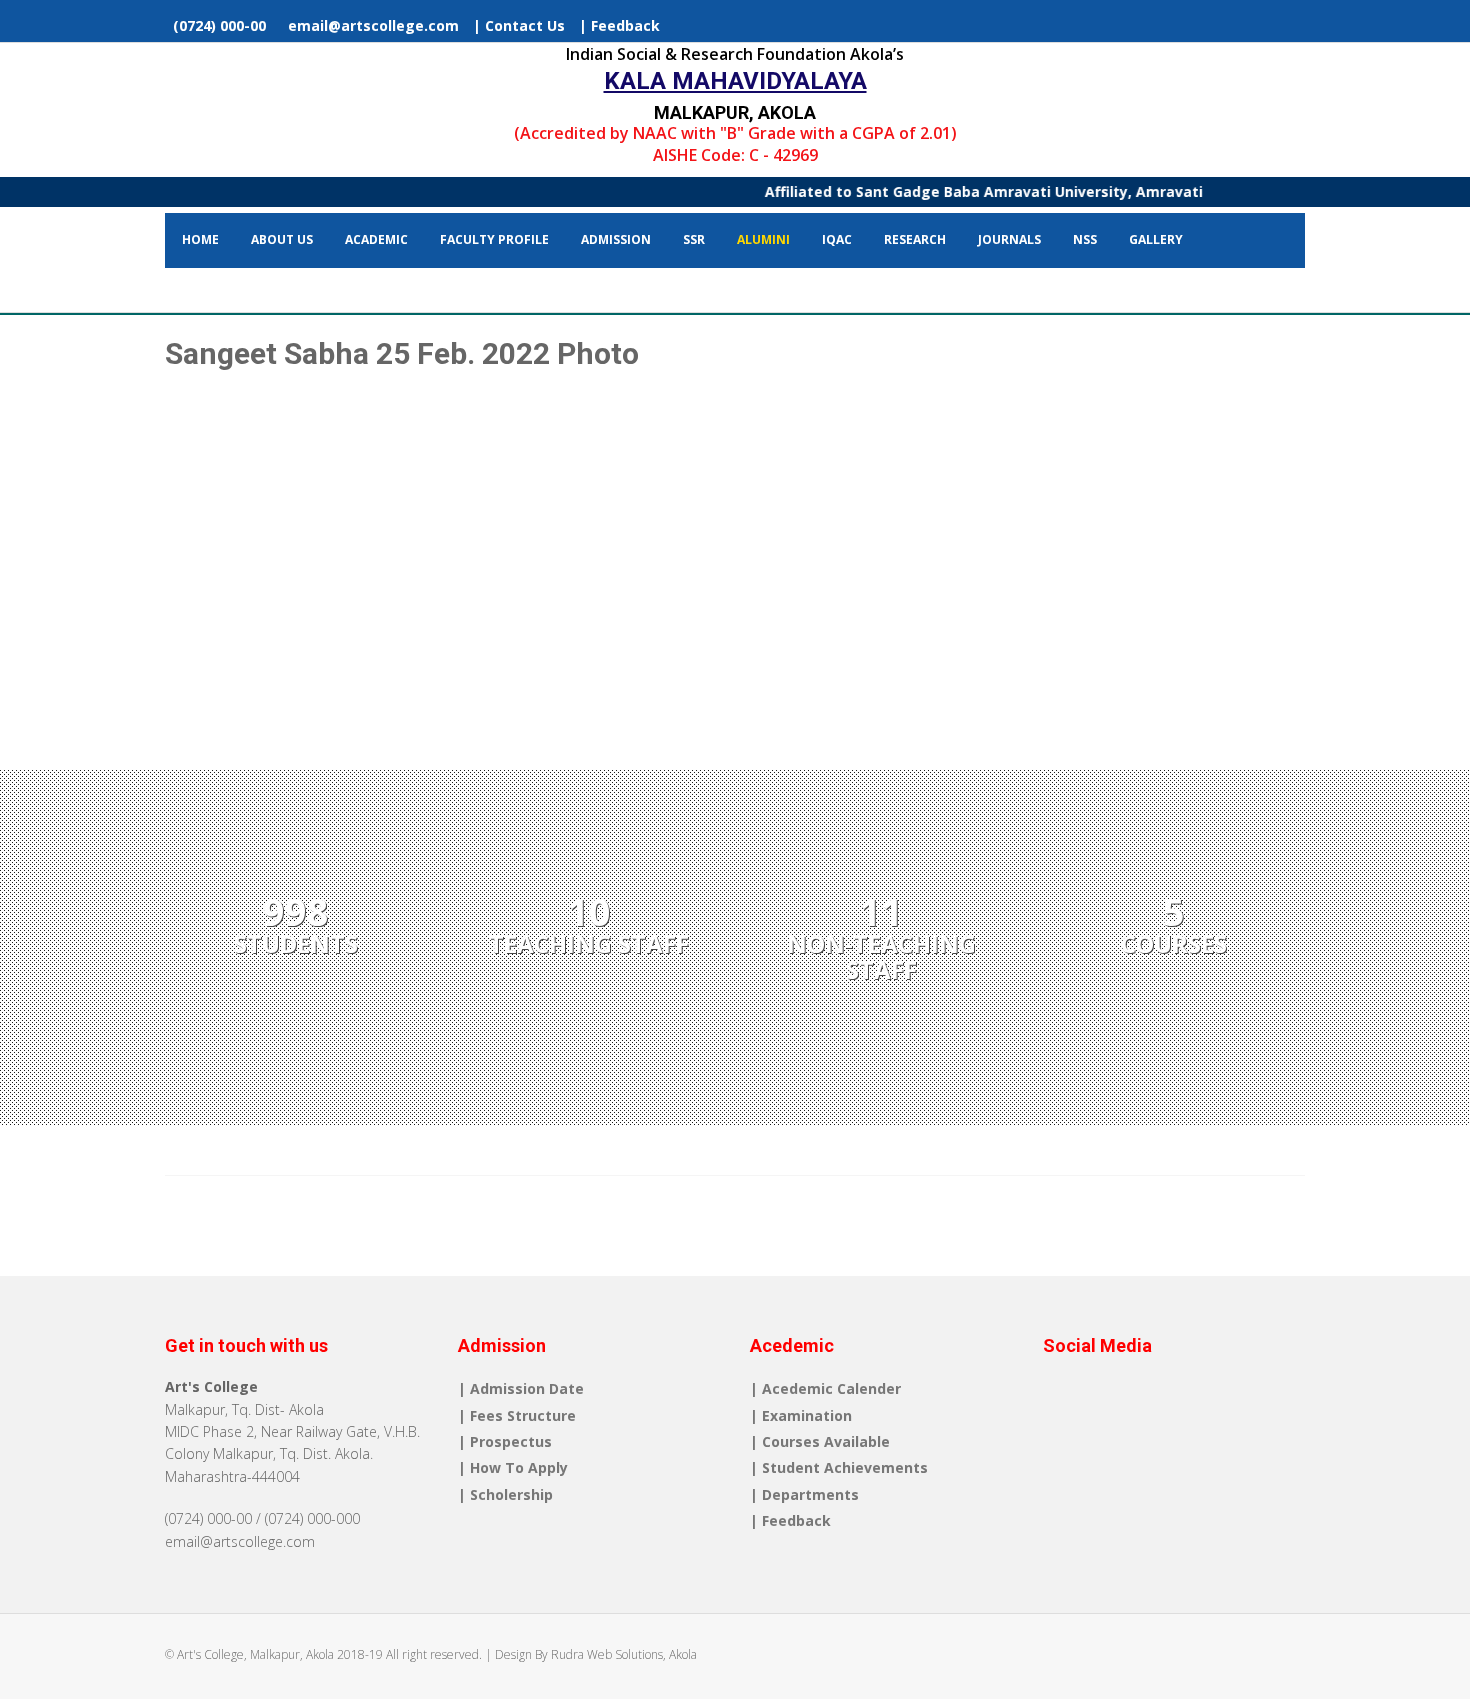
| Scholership (505, 1494)
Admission (616, 239)
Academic (376, 239)
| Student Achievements (839, 1467)
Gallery (1156, 239)
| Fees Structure (517, 1415)
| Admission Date (521, 1388)
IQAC (837, 239)
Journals (1009, 239)
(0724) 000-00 (217, 25)
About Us (282, 239)
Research (915, 239)
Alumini (763, 239)
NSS (1085, 239)
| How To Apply (513, 1467)
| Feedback (619, 25)
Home (200, 239)
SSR (694, 239)
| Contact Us (519, 25)
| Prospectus (505, 1441)
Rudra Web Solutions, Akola (624, 1654)
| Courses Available (820, 1441)
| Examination (801, 1415)
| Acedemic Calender (825, 1388)
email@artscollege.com (369, 25)
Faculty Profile (494, 239)
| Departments (804, 1494)
